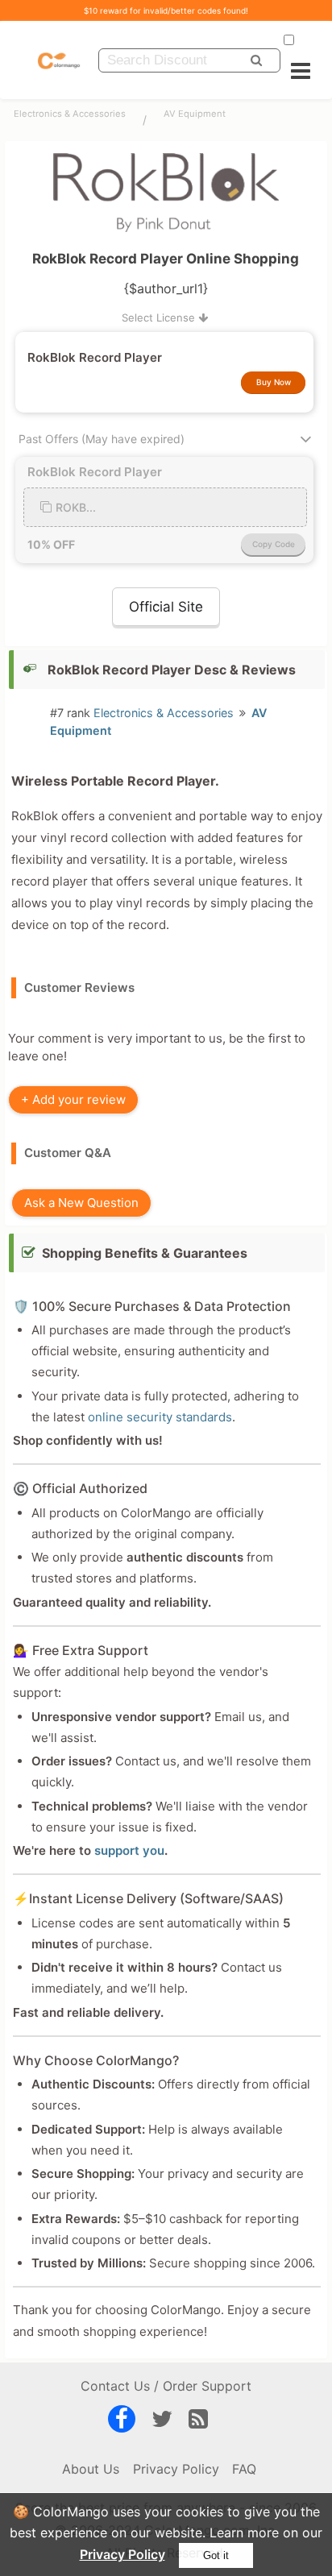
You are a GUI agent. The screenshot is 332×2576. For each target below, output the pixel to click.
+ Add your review (73, 1099)
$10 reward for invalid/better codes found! (166, 10)
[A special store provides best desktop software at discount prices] (59, 60)
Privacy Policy (122, 2554)
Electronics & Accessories (70, 114)
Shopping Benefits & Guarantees (145, 1253)
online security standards (160, 1417)
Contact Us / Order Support (166, 2386)
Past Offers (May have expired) (102, 439)
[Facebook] (122, 2422)
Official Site (166, 607)
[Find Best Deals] (256, 60)
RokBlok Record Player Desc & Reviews (172, 670)
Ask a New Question (81, 1203)
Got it (216, 2555)
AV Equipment (195, 114)
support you (129, 1850)
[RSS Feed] (198, 2422)
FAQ (244, 2469)
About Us (91, 2469)
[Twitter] (162, 2422)
